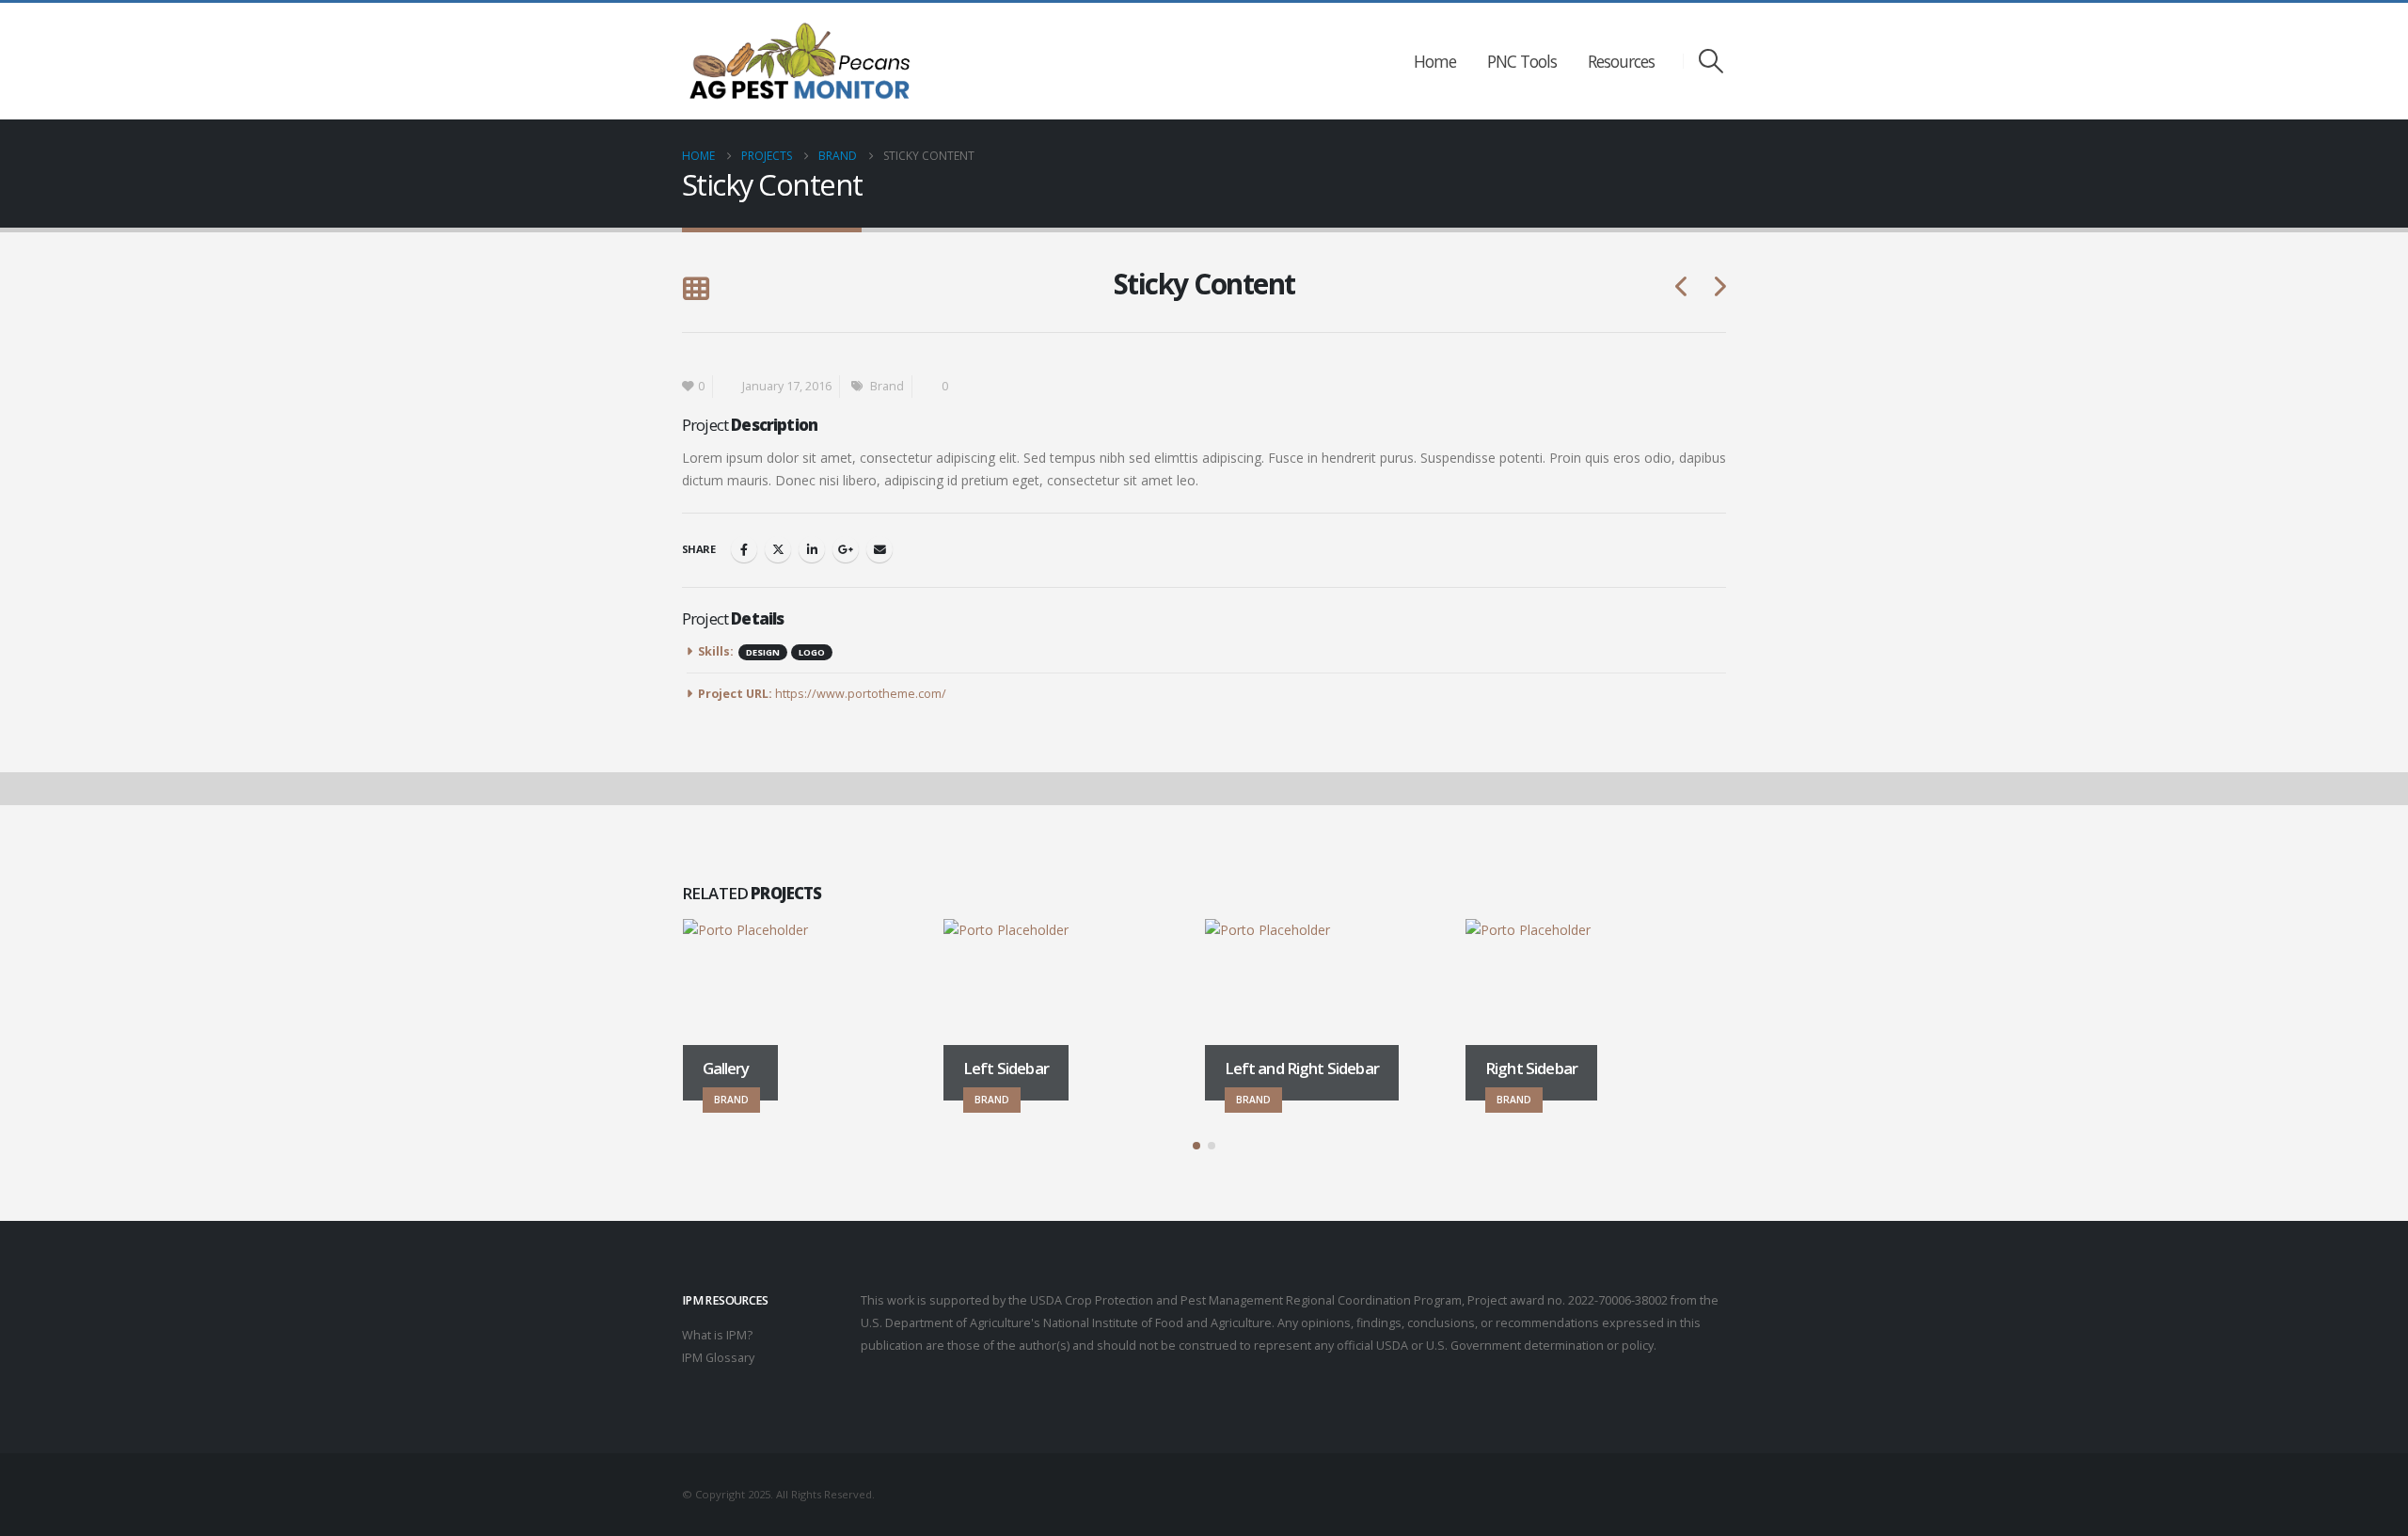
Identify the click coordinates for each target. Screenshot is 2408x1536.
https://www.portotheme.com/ (861, 694)
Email (879, 549)
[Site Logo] (800, 61)
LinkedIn (812, 549)
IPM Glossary (718, 1358)
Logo (812, 652)
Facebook (744, 549)
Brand (887, 386)
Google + (846, 549)
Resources (1621, 61)
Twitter (778, 549)
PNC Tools (1522, 61)
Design (763, 652)
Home (1435, 61)
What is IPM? (717, 1335)
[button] (1711, 61)
